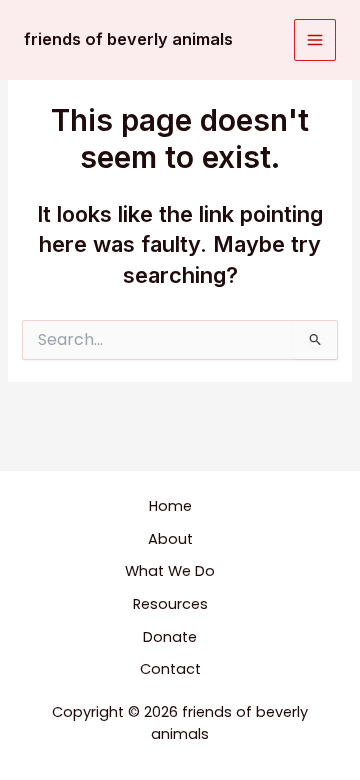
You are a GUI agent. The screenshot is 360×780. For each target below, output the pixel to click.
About (170, 539)
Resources (170, 604)
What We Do (170, 571)
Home (170, 506)
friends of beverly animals (128, 39)
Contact (170, 669)
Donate (170, 637)
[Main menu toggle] (315, 40)
